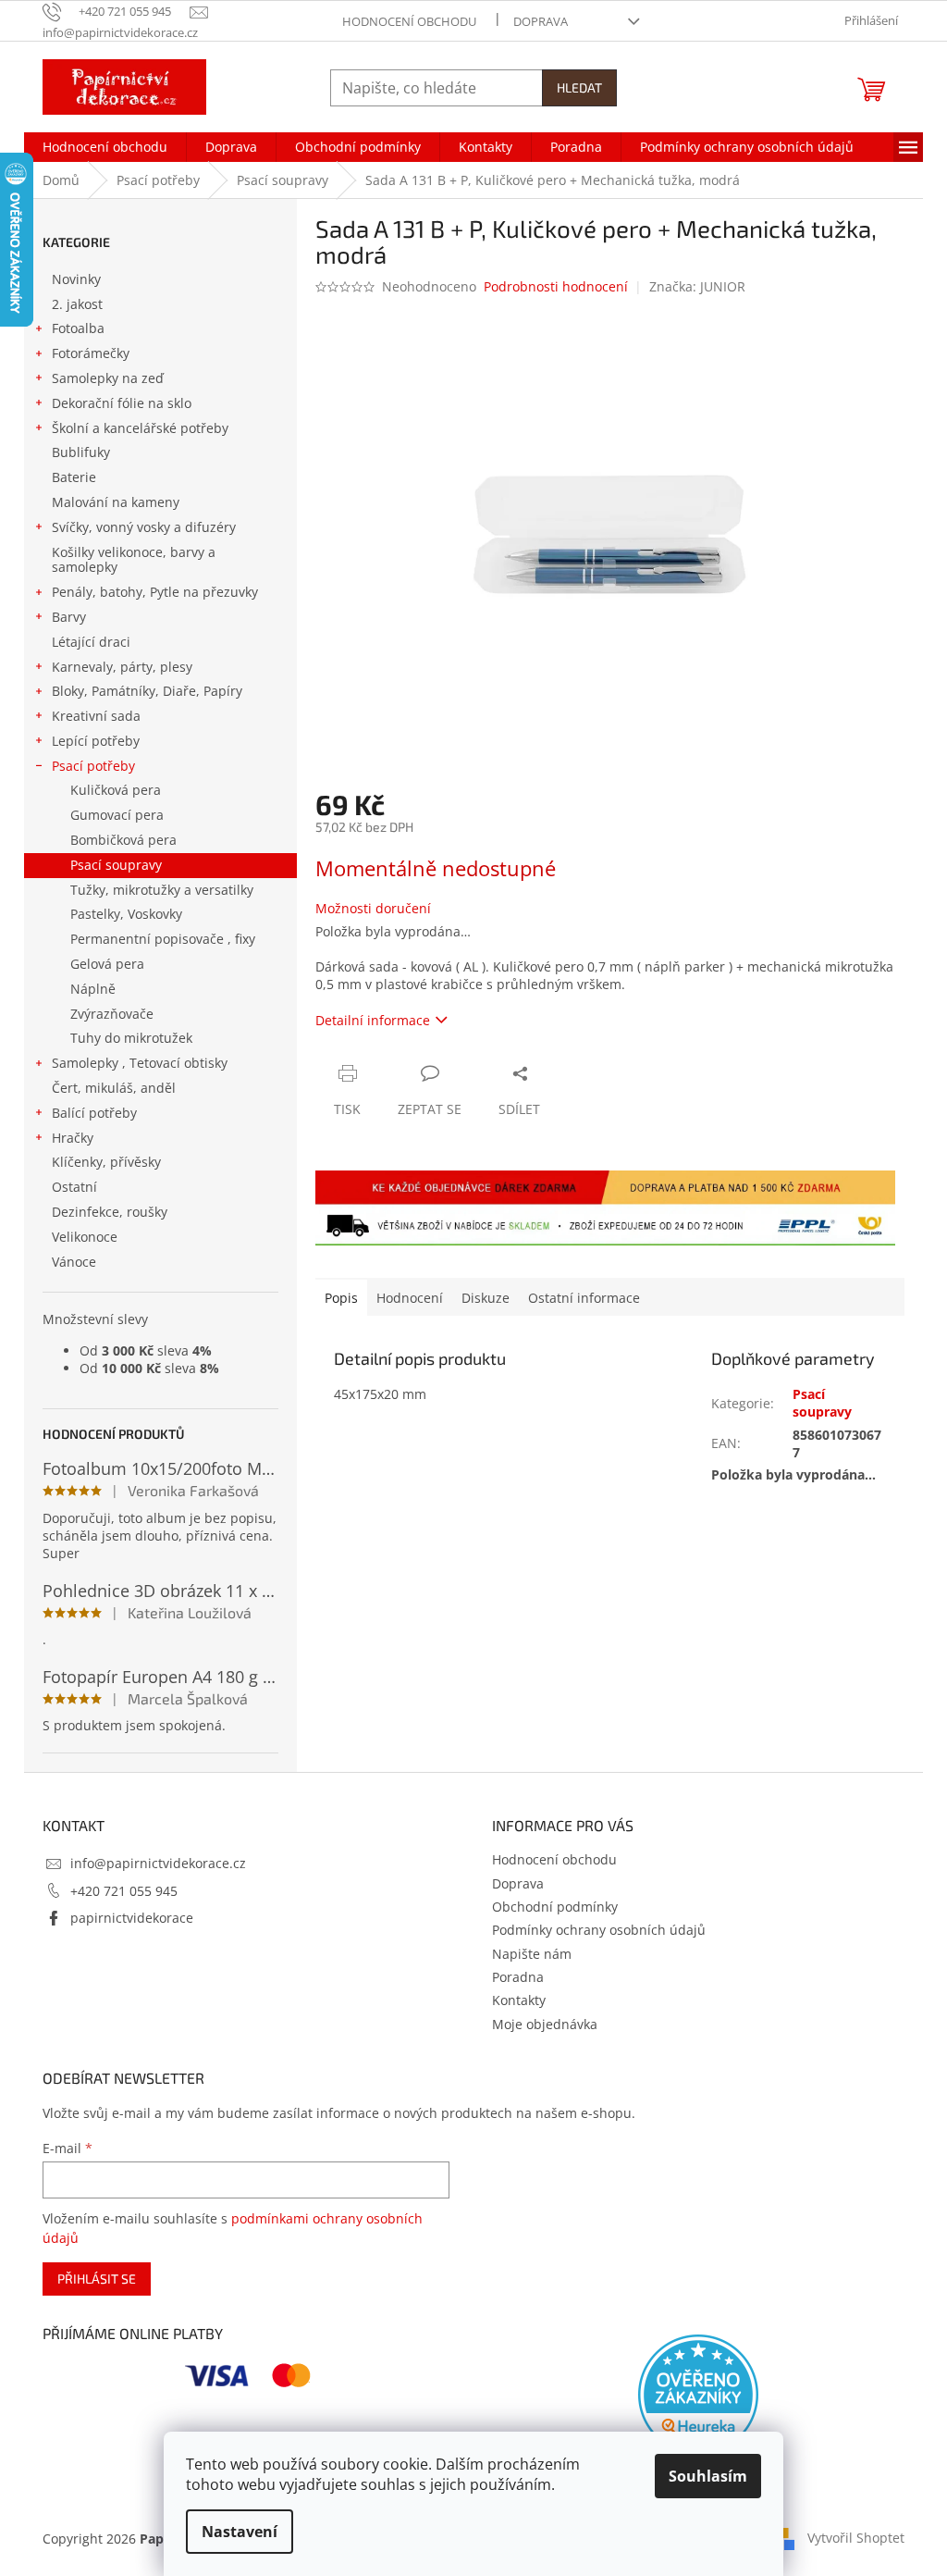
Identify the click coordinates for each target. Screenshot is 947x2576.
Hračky (73, 1138)
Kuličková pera (116, 790)
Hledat (579, 87)
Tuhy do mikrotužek (131, 1038)
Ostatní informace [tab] (584, 1298)
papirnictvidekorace (132, 1918)
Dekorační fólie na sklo (122, 403)
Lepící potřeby (96, 741)
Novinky (76, 279)
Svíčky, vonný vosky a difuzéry (144, 527)
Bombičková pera (123, 840)
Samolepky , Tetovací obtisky (140, 1063)
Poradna (518, 1977)
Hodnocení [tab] (410, 1298)
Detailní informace (373, 1020)
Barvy (69, 617)
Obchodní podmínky (555, 1907)
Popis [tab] (341, 1298)
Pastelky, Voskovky (126, 914)
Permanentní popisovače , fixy (163, 939)
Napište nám (532, 1954)
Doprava (541, 21)
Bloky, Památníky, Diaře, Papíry (147, 691)
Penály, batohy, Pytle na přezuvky (155, 592)
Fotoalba (78, 328)
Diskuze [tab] (486, 1298)
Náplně (93, 989)
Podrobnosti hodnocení (556, 286)
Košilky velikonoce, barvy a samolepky (134, 560)
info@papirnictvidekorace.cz (158, 1863)
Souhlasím (708, 2476)
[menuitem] (105, 147)
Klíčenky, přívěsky (106, 1162)
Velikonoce (85, 1237)
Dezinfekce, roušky (110, 1212)
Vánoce (74, 1262)
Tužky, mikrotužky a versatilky (162, 890)
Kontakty (519, 2000)
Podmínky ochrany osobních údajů (599, 1930)
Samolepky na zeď (108, 378)
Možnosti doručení (373, 908)
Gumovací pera (117, 815)
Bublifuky (81, 452)
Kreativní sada (96, 716)
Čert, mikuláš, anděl (114, 1088)
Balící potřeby (94, 1113)
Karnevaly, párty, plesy (122, 667)
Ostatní (74, 1187)
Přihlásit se (97, 2279)
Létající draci (91, 642)
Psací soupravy (116, 865)
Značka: (697, 286)
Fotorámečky (91, 353)
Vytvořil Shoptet (856, 2537)
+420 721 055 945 (124, 1891)
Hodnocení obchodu (409, 21)
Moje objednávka (545, 2024)
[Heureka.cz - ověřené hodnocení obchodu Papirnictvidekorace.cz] (698, 2395)
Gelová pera (107, 964)
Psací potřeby (93, 766)
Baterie (74, 477)
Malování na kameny (116, 502)
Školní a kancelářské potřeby (140, 428)
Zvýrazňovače (112, 1014)
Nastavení (240, 2532)
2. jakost (77, 304)
